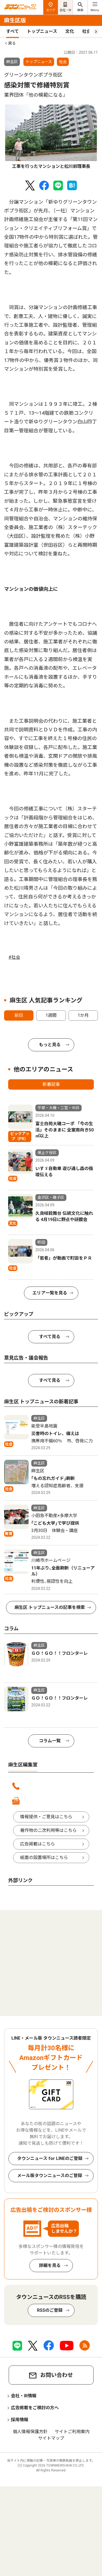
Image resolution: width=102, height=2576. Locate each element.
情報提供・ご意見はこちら (46, 1817)
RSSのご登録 (50, 2310)
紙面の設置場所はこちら (44, 1858)
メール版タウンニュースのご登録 (50, 2176)
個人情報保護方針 (30, 2432)
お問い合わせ (57, 2375)
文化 (70, 31)
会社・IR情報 (24, 2396)
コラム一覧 (50, 1741)
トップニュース (42, 31)
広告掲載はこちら (38, 1844)
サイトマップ (51, 2438)
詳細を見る (50, 2265)
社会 (86, 31)
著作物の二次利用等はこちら (48, 1830)
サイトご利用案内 (72, 2432)
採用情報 (20, 2420)
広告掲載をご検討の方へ (35, 2408)
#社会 (14, 957)
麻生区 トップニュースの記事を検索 (50, 1607)
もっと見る (50, 1045)
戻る (12, 43)
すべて (13, 31)
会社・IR (65, 10)
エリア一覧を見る (50, 1293)
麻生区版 (15, 20)
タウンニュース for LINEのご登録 (50, 2158)
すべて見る (50, 1337)
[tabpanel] (51, 137)
